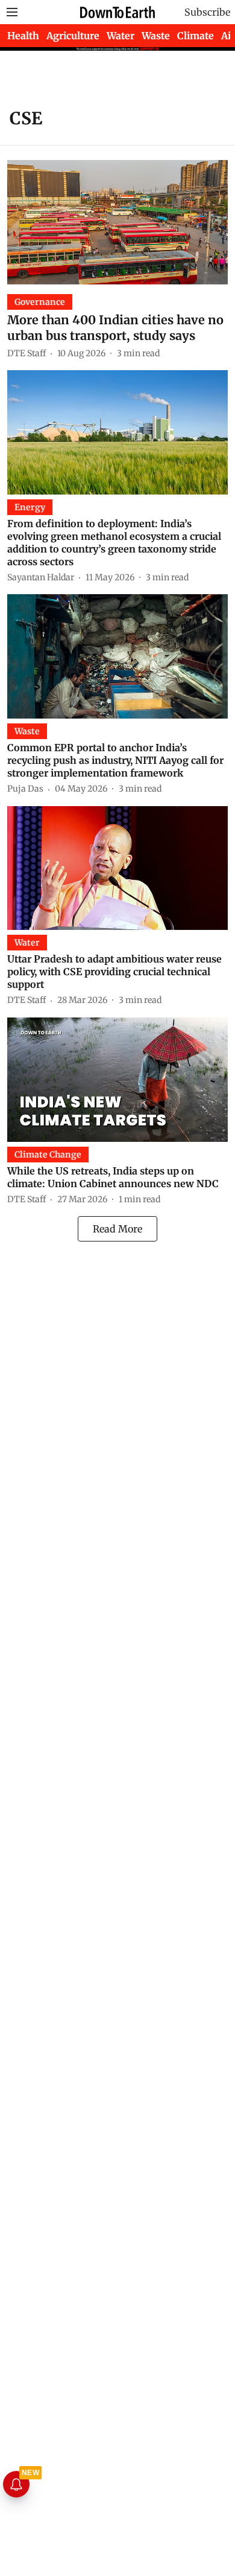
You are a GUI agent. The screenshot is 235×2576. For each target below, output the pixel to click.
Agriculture (73, 36)
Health (23, 36)
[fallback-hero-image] (117, 222)
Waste (156, 36)
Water (121, 36)
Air (228, 36)
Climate (196, 36)
